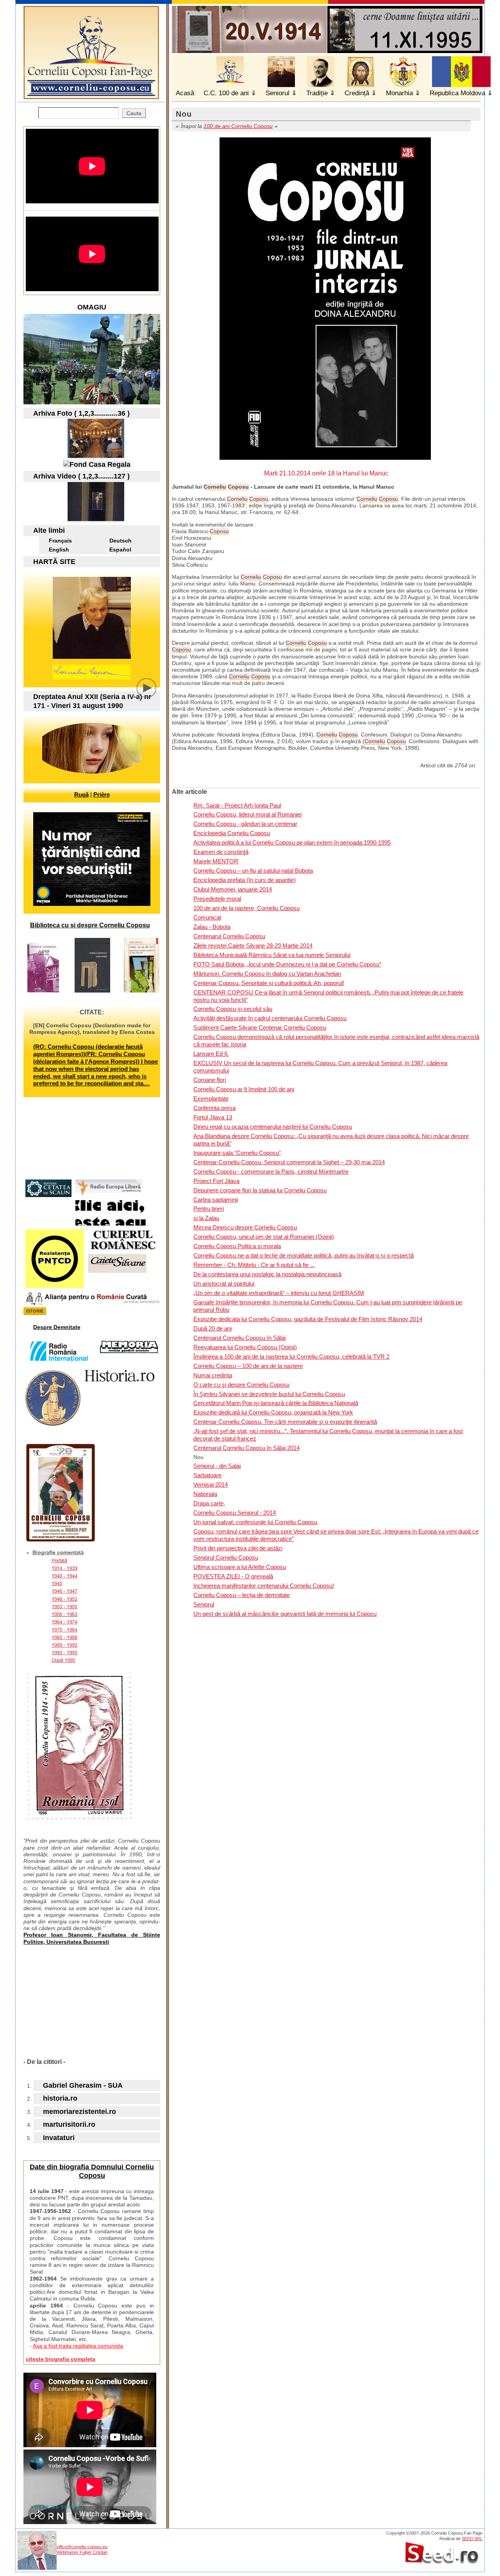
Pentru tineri (209, 1209)
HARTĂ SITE (54, 562)
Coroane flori (210, 1080)
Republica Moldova (457, 93)
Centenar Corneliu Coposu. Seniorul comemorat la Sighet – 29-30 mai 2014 (289, 1162)
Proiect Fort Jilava (216, 1181)
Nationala (205, 1494)
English (59, 550)
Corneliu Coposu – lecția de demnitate (242, 1595)
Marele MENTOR (216, 861)
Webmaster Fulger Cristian (82, 2552)
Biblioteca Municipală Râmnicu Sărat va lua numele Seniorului (272, 955)
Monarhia (399, 93)
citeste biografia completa (61, 2359)
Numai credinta (213, 1375)
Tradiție (317, 93)
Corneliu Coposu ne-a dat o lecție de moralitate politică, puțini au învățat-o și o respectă (304, 1255)
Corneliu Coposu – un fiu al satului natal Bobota (253, 871)
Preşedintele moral (217, 899)
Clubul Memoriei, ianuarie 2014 (233, 889)
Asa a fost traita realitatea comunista (78, 2346)
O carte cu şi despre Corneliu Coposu (241, 1385)
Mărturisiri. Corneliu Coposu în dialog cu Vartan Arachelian (267, 974)
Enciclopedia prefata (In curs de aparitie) (245, 880)
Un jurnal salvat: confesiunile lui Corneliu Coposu (255, 1522)
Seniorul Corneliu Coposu (226, 1558)
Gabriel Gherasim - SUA (83, 2085)
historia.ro (60, 2098)
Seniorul (278, 93)
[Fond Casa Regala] (97, 464)
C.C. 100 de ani (226, 93)
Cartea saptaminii (216, 1200)
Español (120, 550)
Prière (102, 794)
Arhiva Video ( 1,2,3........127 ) (81, 476)
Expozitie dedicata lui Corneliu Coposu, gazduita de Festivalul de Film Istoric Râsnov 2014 (308, 1319)
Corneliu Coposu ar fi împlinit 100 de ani (244, 1089)
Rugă (81, 794)
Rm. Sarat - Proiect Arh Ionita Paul (237, 805)
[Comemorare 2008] (96, 455)
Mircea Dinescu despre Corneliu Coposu (245, 1227)
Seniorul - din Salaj (217, 1466)
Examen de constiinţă (221, 852)
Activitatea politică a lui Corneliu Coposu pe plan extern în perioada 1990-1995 (292, 842)
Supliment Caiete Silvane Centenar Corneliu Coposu (260, 1027)
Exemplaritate (211, 1099)
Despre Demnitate (57, 1327)
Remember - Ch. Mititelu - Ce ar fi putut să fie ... (254, 1265)
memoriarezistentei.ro (79, 2112)
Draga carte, (209, 1503)
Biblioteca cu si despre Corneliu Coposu (90, 925)
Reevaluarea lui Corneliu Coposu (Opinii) (245, 1347)
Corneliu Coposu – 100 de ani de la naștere (248, 1366)
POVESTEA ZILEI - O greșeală (233, 1576)
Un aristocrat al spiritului (224, 1284)
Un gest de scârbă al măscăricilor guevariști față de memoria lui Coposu (285, 1614)
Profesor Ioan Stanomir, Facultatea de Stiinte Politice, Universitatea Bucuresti (92, 1938)
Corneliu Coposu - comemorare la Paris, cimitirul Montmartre (271, 1171)
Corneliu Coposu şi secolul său (233, 1009)
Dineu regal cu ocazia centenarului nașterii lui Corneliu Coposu (273, 1127)
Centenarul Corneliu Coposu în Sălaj (239, 1338)
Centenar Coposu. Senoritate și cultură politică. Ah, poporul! (269, 983)
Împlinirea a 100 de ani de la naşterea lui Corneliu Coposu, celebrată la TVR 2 (291, 1356)
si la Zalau (206, 1218)
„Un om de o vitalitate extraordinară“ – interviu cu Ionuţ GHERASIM (279, 1293)
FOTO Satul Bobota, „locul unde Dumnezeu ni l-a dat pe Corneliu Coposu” (287, 964)
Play (152, 694)
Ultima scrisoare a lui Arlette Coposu (240, 1567)
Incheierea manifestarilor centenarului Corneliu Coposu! (264, 1586)
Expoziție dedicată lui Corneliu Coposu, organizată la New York (273, 1412)
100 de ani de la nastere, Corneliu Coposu (246, 908)
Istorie (35, 1311)
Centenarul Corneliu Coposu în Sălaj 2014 (246, 1448)
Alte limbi (49, 530)
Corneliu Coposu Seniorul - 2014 (235, 1513)
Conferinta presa (214, 1108)
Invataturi (59, 2138)
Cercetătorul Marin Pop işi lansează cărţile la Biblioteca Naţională (276, 1403)
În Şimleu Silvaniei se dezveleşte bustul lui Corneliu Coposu (269, 1394)
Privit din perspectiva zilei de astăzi (238, 1548)
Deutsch (121, 541)
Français (60, 541)
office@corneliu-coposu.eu (82, 2547)
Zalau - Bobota (212, 927)
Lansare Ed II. (211, 1054)
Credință (357, 93)
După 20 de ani (212, 1328)
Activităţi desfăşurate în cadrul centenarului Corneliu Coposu (270, 1018)
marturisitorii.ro (69, 2124)
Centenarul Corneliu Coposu (229, 936)
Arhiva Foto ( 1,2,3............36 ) (81, 413)
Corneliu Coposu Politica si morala (237, 1246)
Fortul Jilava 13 (213, 1117)
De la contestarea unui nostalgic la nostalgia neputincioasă (267, 1274)
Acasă (185, 93)
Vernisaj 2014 (211, 1485)
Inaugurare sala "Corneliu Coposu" (237, 1153)
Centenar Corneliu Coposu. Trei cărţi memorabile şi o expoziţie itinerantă (285, 1422)
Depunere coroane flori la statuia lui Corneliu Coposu (260, 1190)
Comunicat (207, 917)
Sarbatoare (207, 1475)
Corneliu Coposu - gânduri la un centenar (245, 824)
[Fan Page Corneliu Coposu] (91, 96)
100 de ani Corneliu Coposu (238, 126)
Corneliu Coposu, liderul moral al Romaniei (247, 814)
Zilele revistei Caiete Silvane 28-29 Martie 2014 (253, 946)
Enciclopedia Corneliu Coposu (232, 833)
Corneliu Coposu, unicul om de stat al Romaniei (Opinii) (264, 1237)
